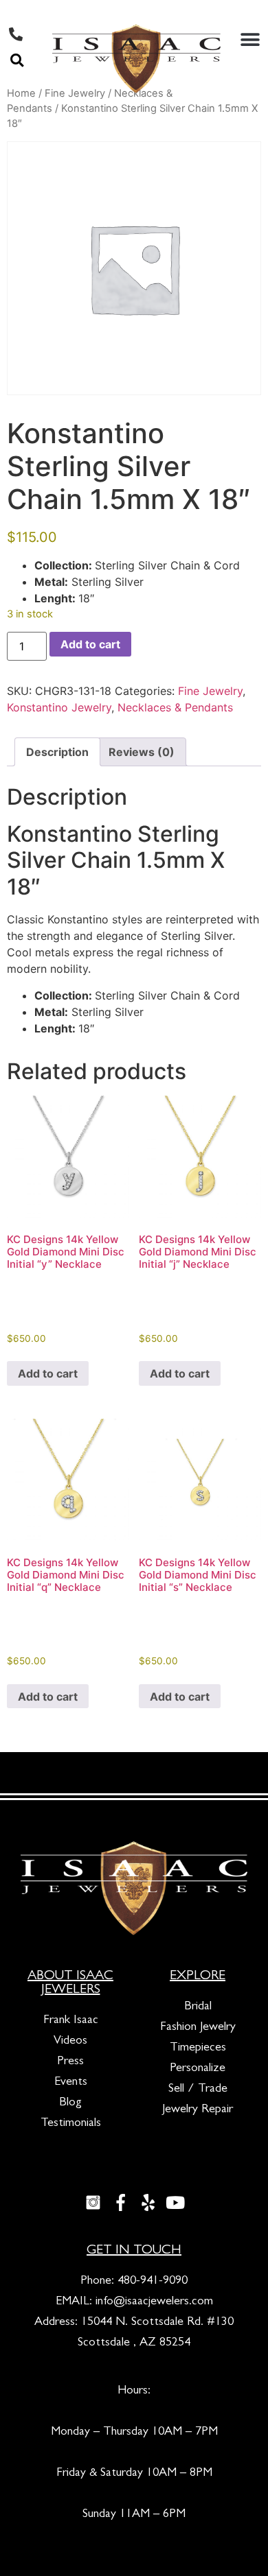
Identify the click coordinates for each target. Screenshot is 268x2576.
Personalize (198, 2069)
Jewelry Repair (198, 2110)
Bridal (198, 2007)
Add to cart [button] (48, 1373)
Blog (70, 2103)
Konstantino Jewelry (59, 707)
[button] (17, 60)
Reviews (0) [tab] (142, 752)
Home (21, 93)
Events (71, 2083)
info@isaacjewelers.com (154, 2302)
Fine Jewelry (210, 691)
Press (70, 2062)
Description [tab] (57, 752)
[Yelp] (148, 2203)
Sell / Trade (198, 2090)
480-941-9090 (153, 2282)
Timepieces (198, 2048)
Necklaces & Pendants (175, 707)
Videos (70, 2042)
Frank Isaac (71, 2021)
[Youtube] (175, 2203)
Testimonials (71, 2124)
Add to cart (90, 644)
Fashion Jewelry (198, 2028)
